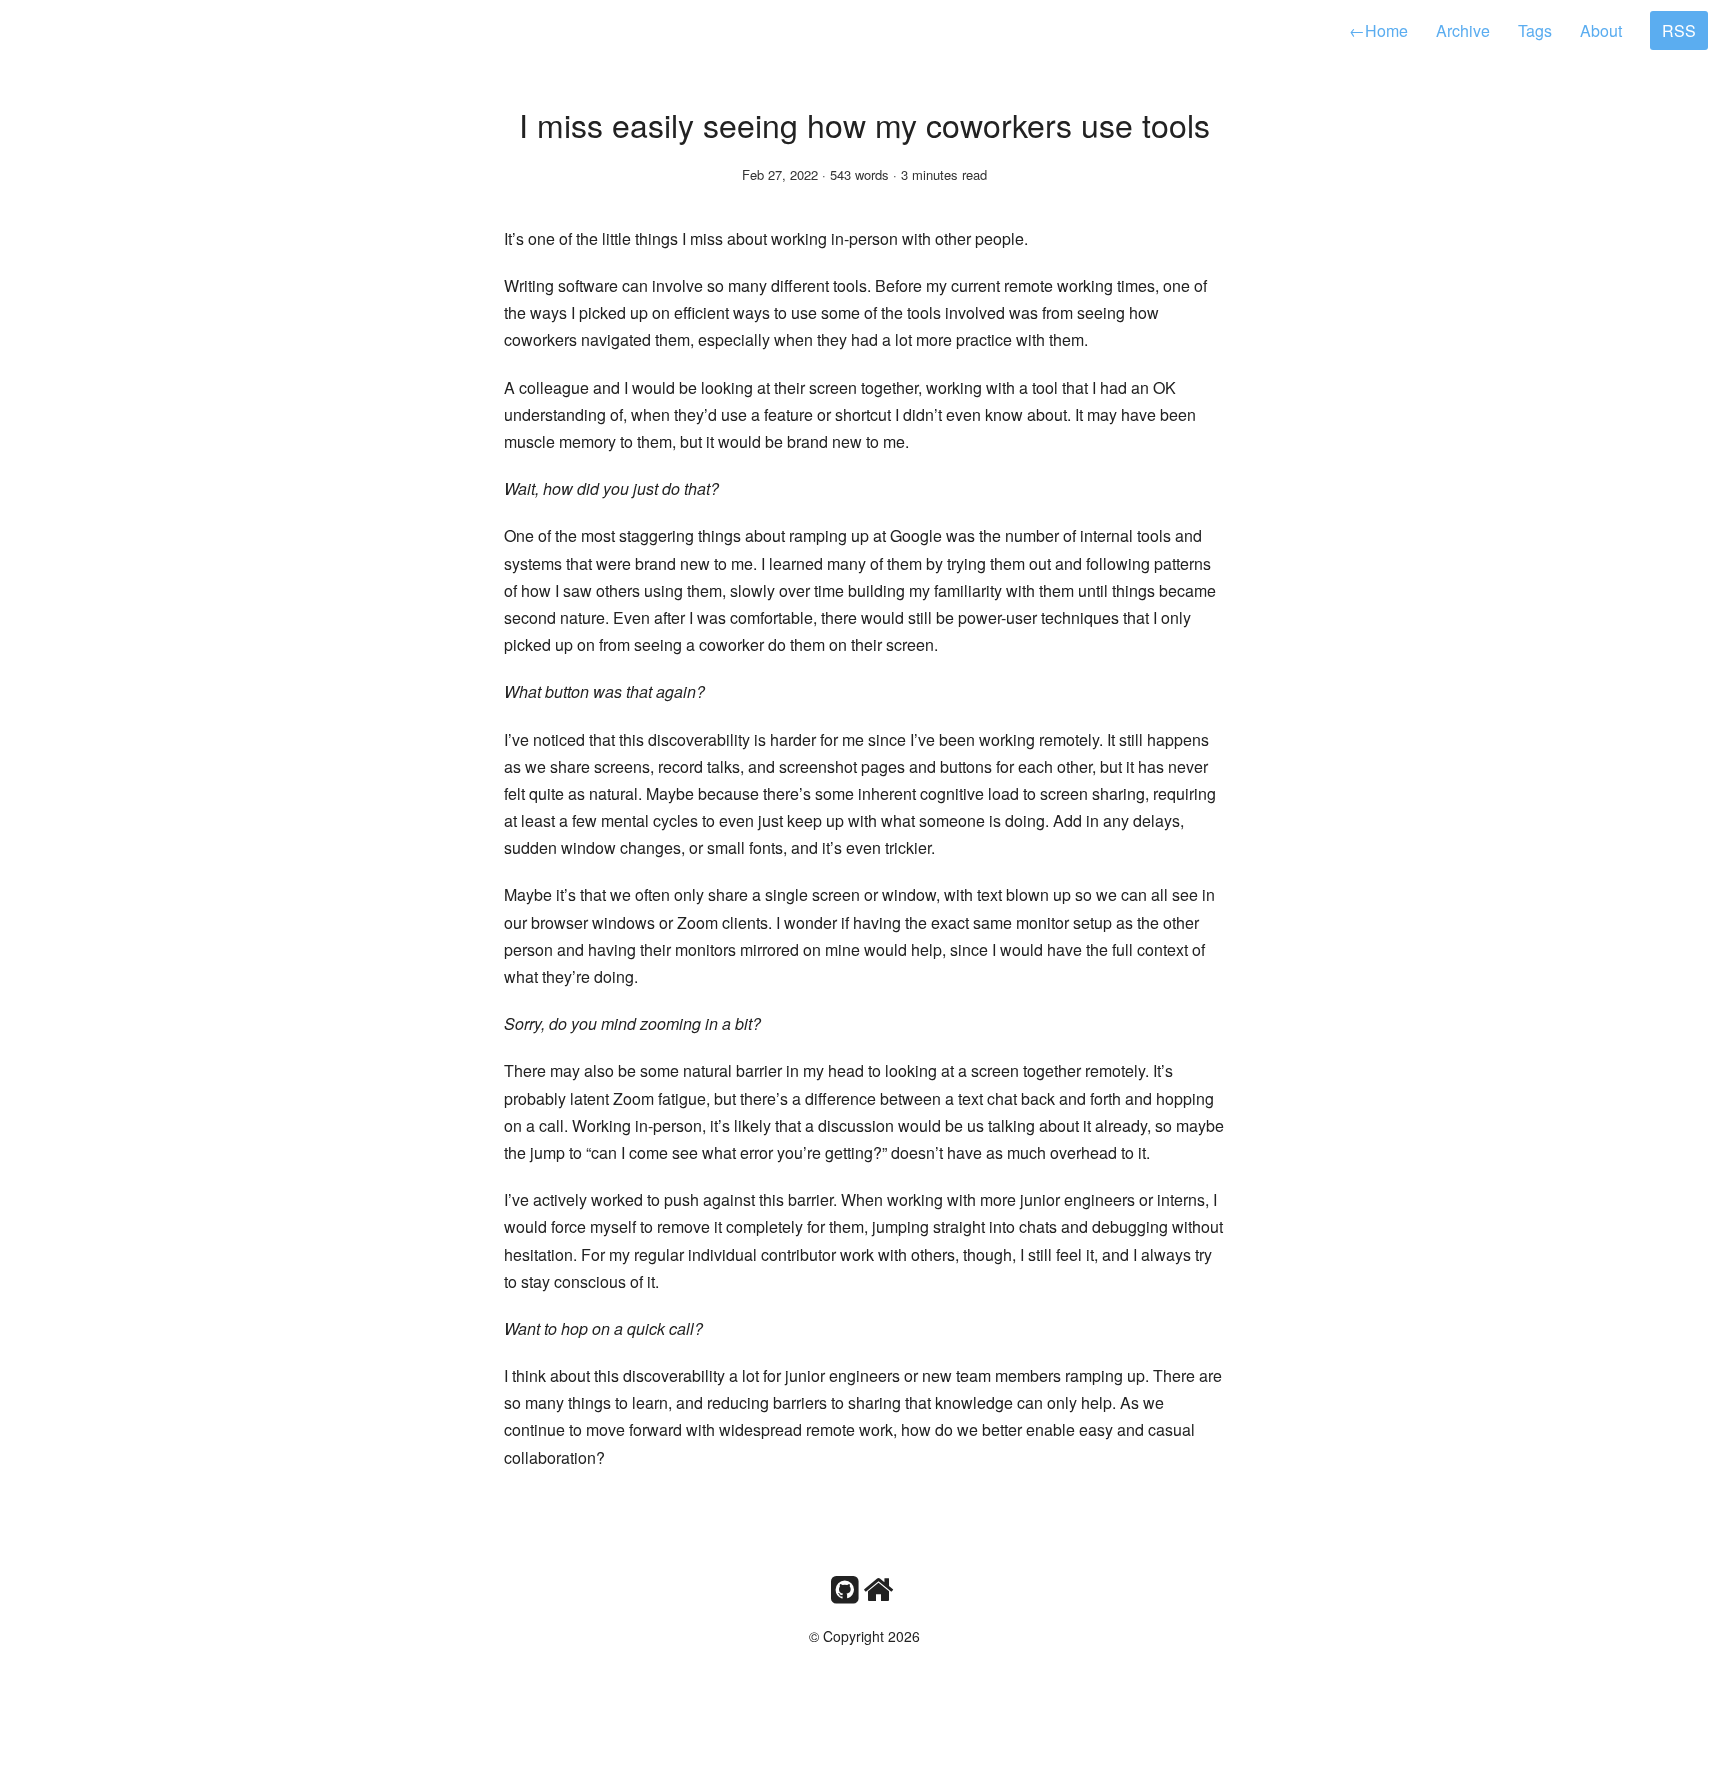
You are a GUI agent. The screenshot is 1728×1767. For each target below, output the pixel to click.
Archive (1463, 30)
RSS (1679, 30)
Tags (1535, 30)
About (1601, 30)
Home (1378, 30)
